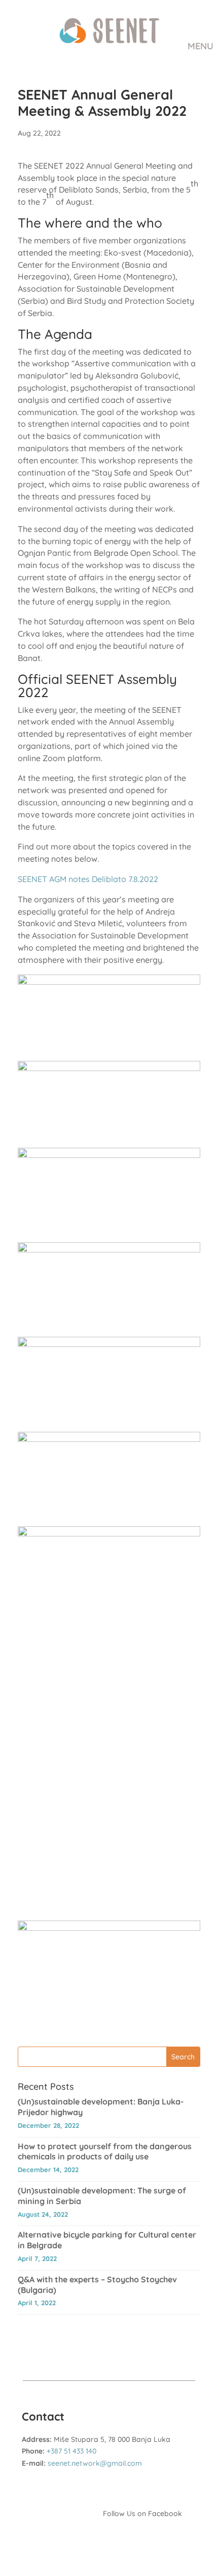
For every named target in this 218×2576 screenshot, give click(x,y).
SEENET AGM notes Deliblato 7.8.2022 (88, 879)
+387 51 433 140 (71, 2451)
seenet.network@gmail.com (95, 2463)
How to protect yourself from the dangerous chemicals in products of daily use (105, 2151)
